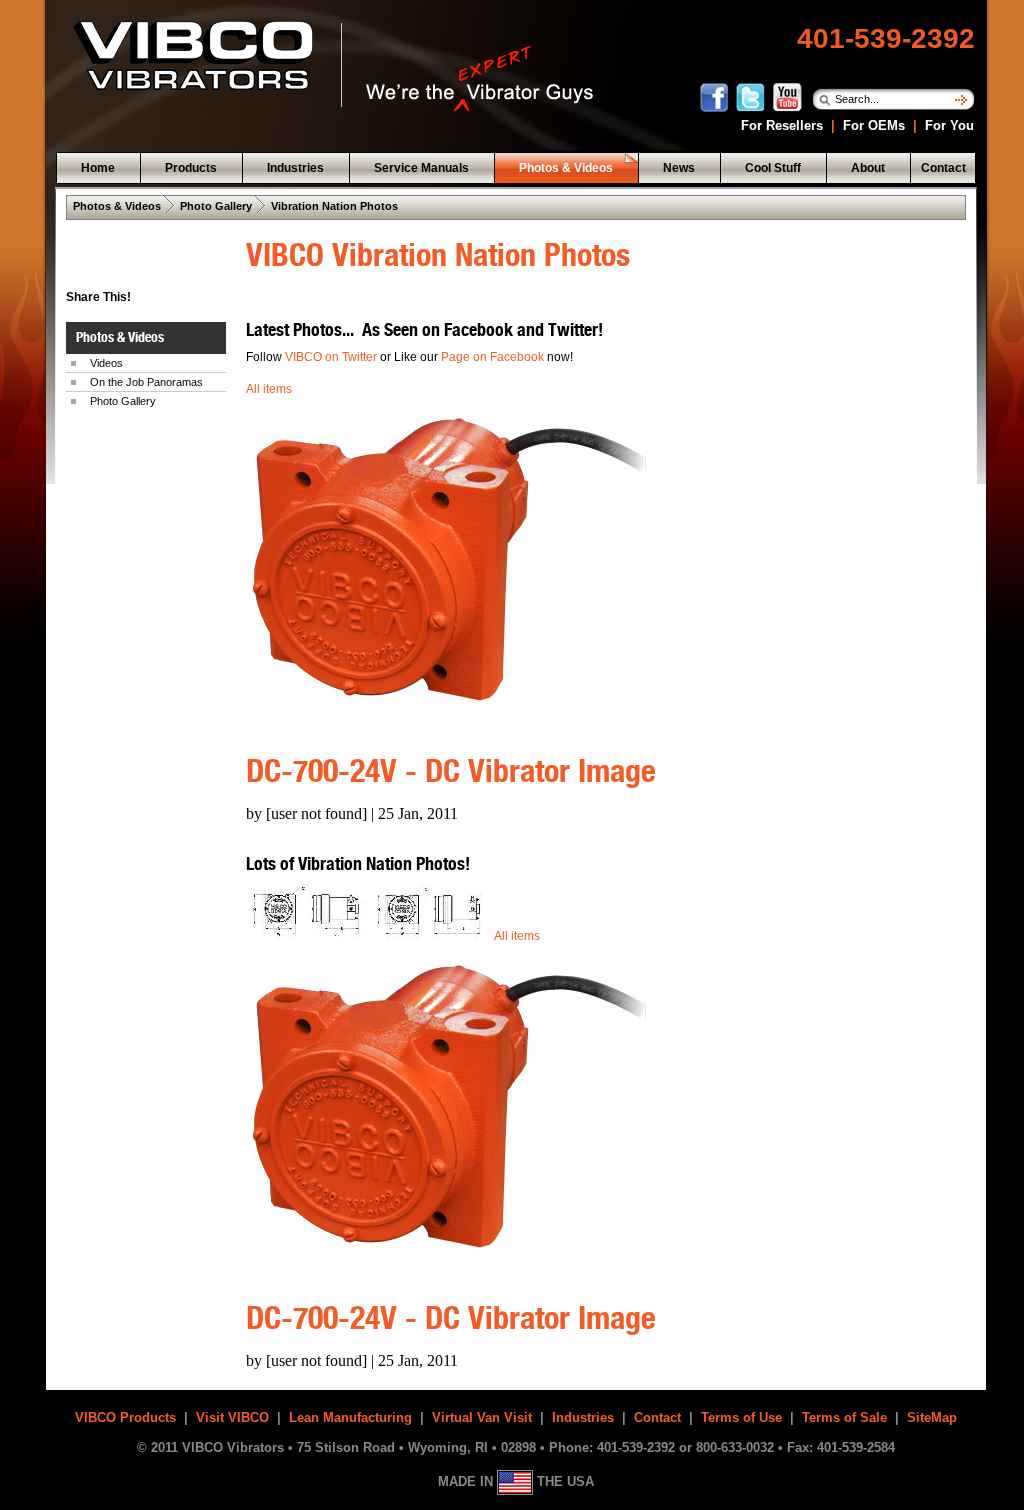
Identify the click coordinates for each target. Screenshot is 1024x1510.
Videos (106, 363)
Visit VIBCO (232, 1417)
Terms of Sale (844, 1417)
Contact (657, 1417)
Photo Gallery (216, 206)
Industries (583, 1417)
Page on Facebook (494, 357)
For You (947, 125)
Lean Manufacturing (350, 1417)
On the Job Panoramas (146, 382)
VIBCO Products (125, 1417)
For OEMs (874, 125)
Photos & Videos (117, 206)
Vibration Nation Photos (334, 206)
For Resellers (780, 125)
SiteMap (932, 1417)
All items (269, 389)
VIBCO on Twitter (331, 357)
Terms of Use (741, 1417)
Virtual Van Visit (482, 1417)
